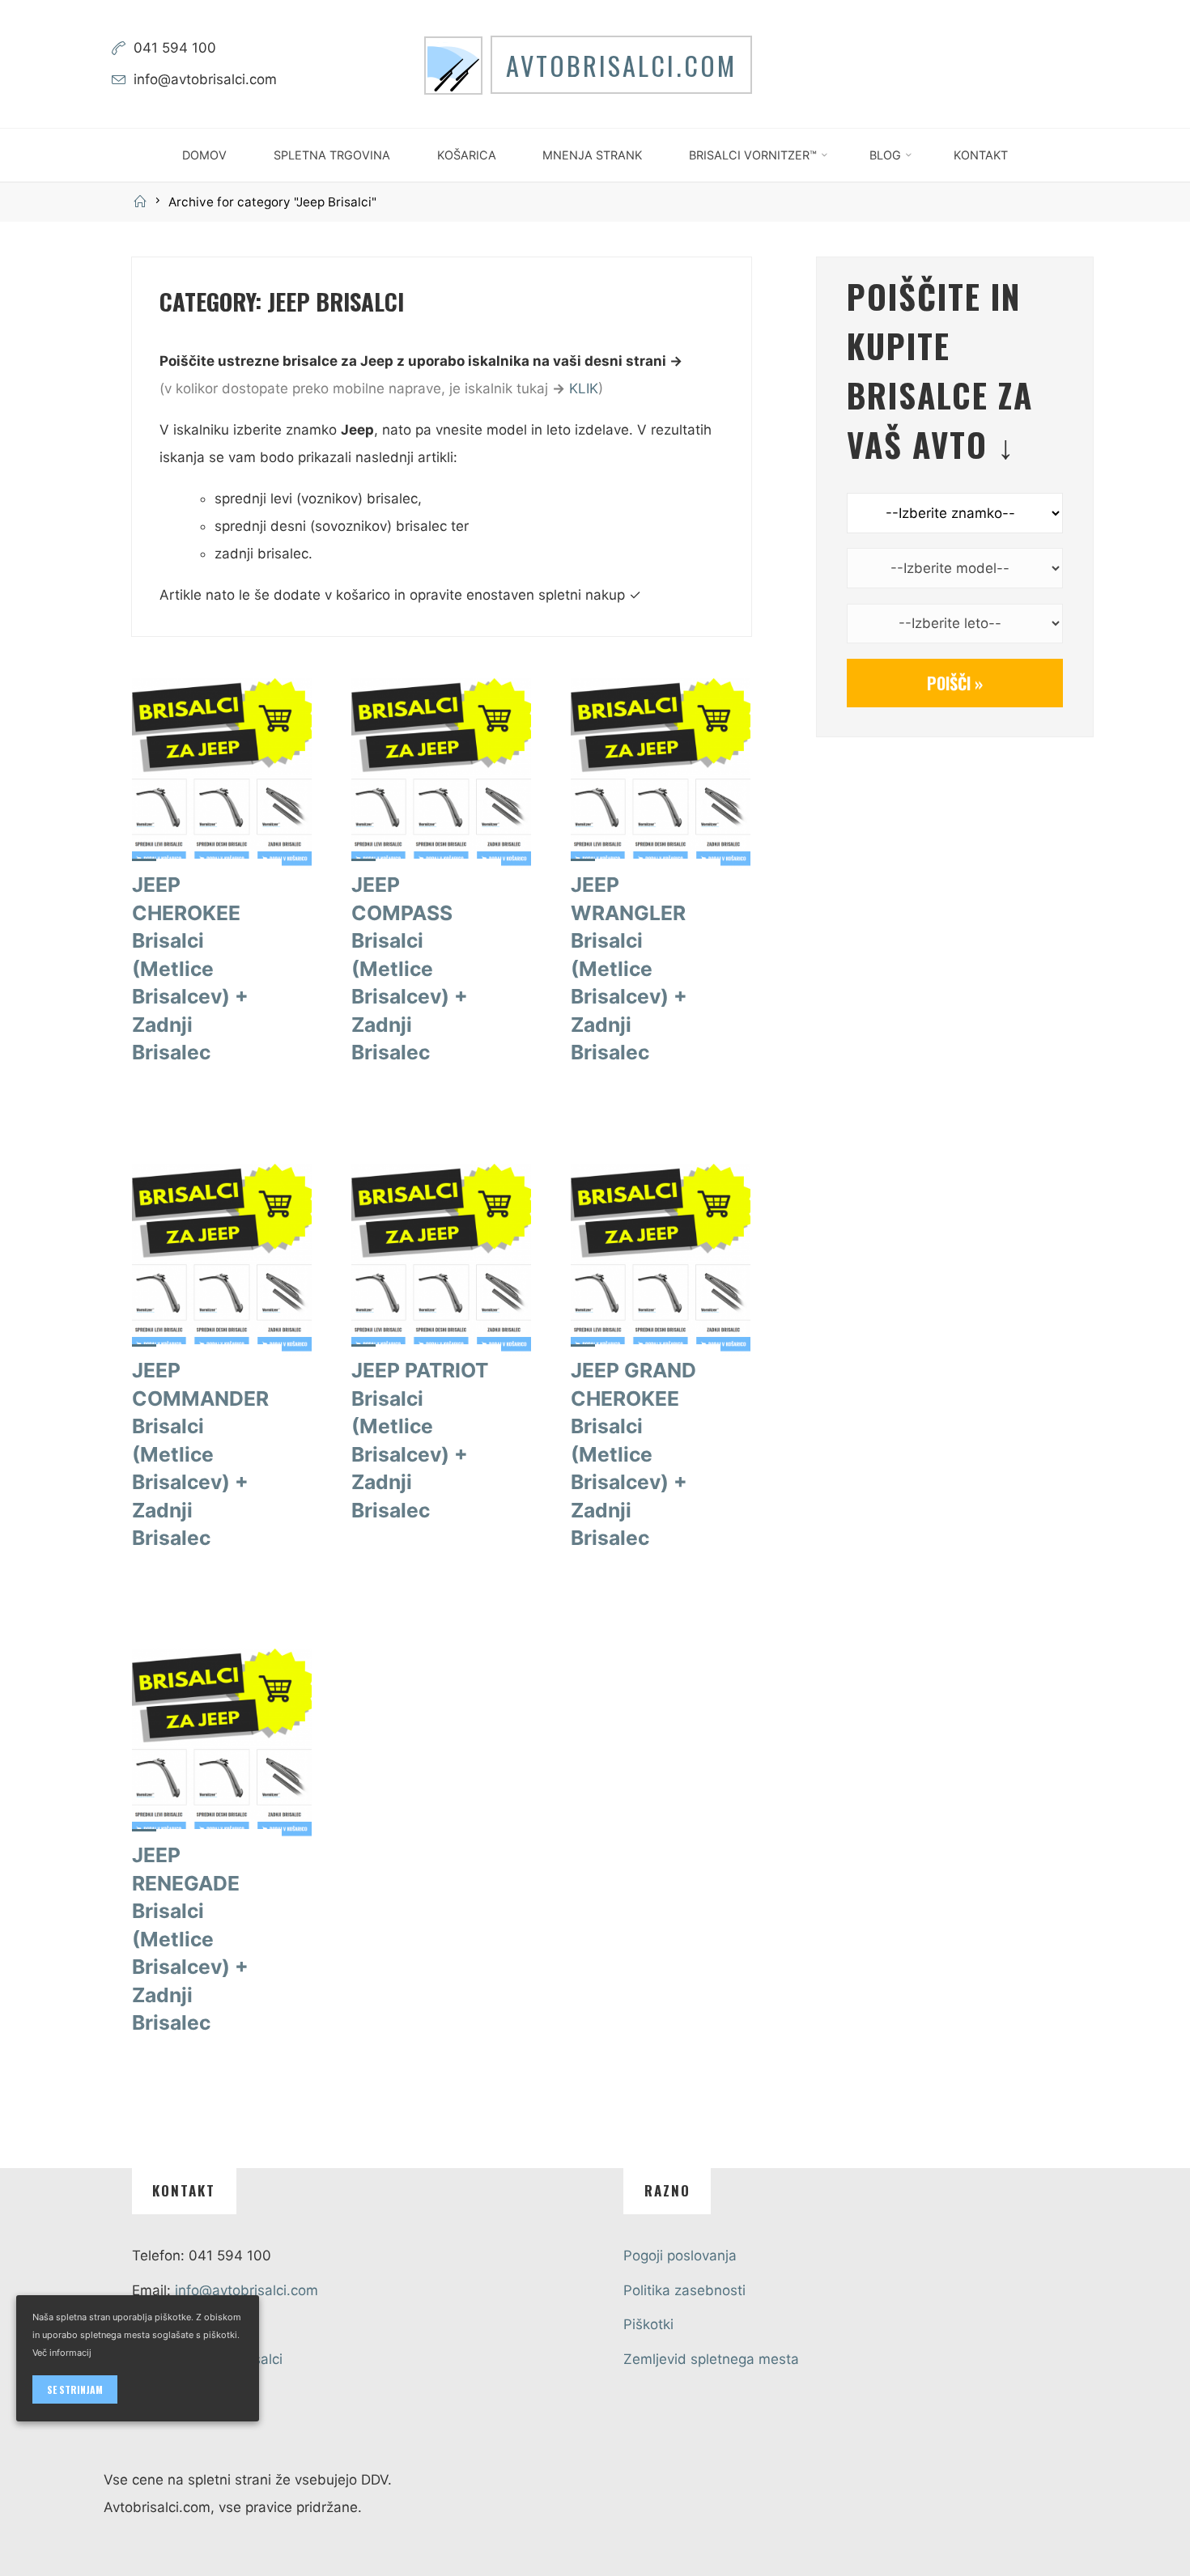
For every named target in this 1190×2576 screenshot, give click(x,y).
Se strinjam (75, 2389)
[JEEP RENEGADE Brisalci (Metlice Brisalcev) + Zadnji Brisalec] (222, 1744)
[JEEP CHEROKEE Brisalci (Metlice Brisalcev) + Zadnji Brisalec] (222, 774)
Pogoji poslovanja (680, 2256)
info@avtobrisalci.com (205, 79)
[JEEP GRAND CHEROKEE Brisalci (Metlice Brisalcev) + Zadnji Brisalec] (661, 1260)
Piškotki (648, 2324)
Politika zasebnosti (684, 2290)
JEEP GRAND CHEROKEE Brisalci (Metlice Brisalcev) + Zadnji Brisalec (633, 1454)
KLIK (584, 388)
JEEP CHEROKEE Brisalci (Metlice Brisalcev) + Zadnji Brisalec (190, 968)
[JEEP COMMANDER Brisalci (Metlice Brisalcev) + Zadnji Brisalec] (222, 1260)
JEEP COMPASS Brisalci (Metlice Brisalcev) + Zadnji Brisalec (410, 968)
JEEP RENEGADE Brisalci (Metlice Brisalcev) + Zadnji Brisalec (190, 1939)
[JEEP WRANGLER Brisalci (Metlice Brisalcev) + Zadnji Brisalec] (661, 774)
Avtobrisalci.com (621, 65)
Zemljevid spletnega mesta (711, 2359)
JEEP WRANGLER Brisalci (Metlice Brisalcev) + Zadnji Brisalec (629, 968)
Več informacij (62, 2353)
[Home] (142, 202)
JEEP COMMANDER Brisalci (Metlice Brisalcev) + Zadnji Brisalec (200, 1454)
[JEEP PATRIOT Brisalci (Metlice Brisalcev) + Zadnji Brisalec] (441, 1260)
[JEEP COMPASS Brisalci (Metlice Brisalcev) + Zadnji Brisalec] (441, 774)
